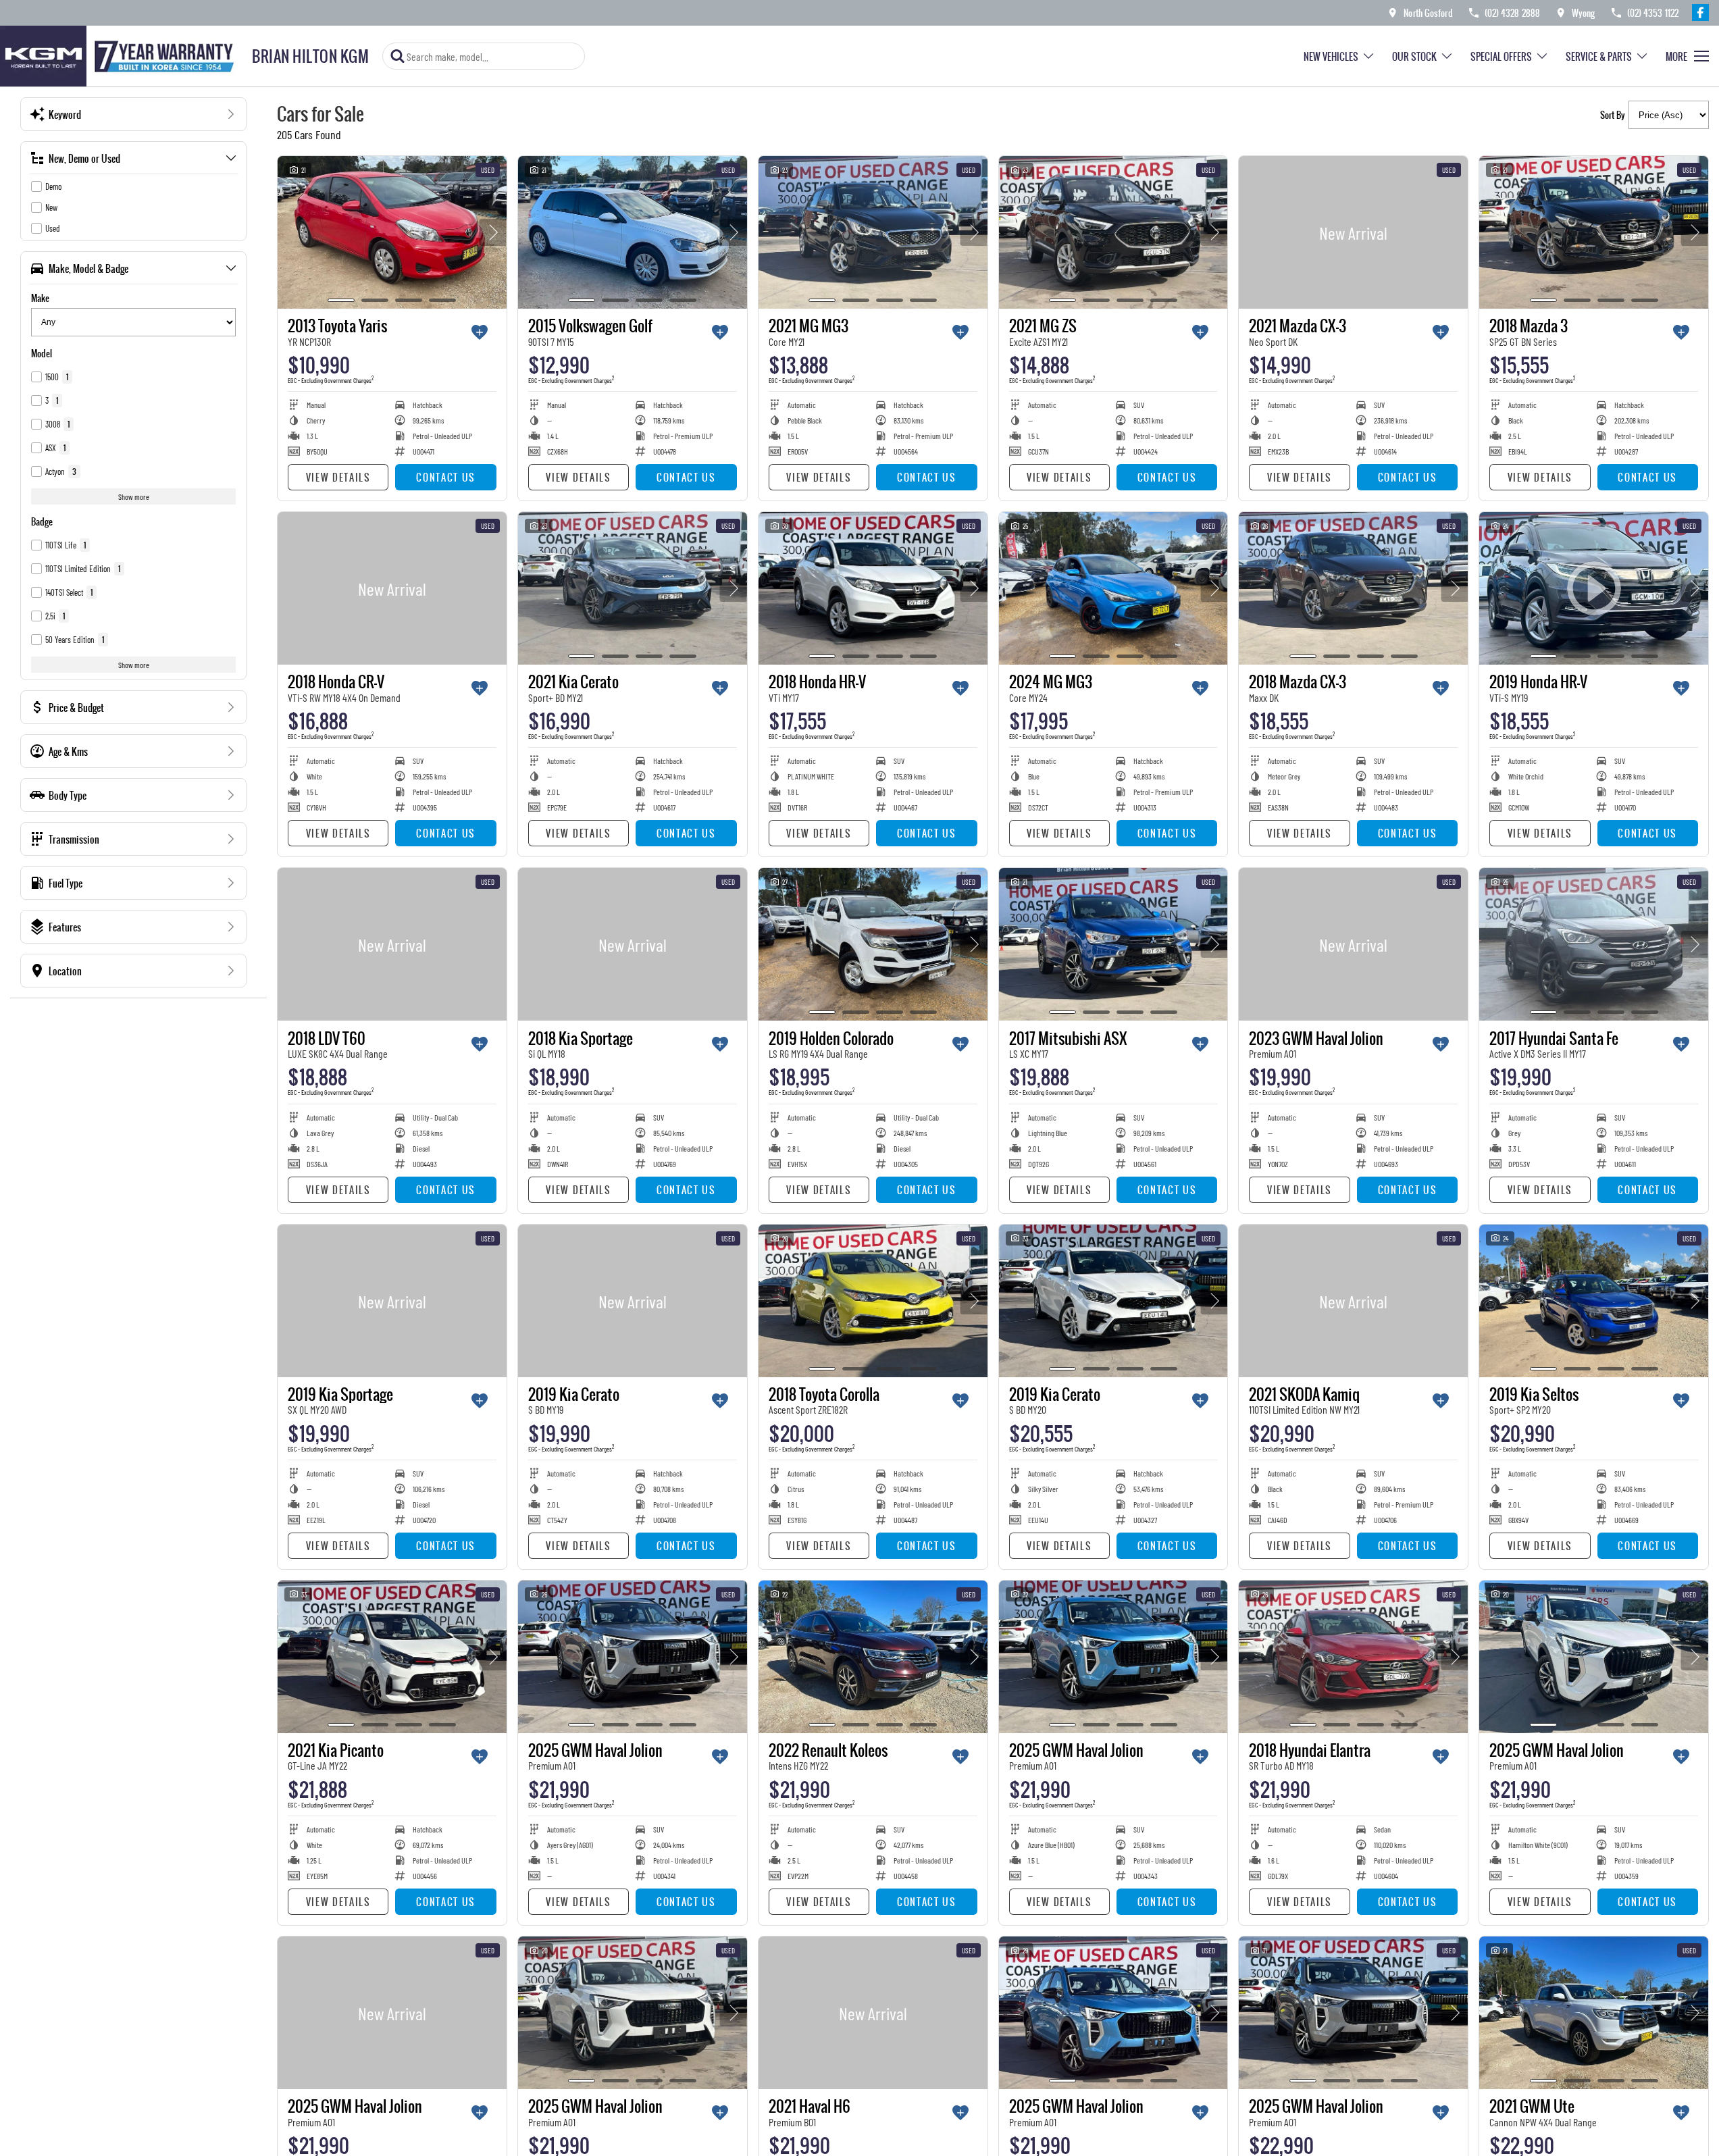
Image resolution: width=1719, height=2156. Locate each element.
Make (40, 298)
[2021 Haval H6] (873, 2013)
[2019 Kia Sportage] (392, 1301)
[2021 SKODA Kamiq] (1353, 1301)
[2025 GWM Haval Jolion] (633, 1657)
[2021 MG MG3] (873, 232)
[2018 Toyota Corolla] (873, 1301)
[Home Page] (121, 56)
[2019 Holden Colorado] (873, 944)
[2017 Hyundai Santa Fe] (1594, 944)
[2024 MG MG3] (1113, 588)
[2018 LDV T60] (392, 944)
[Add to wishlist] (480, 332)
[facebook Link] (1700, 12)
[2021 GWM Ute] (1594, 2013)
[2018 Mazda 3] (1594, 232)
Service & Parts (1599, 56)
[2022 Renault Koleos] (873, 1657)
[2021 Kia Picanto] (392, 1657)
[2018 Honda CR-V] (392, 588)
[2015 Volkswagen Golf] (633, 232)
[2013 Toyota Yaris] (392, 232)
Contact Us (446, 477)
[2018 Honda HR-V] (873, 588)
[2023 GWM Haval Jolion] (1353, 944)
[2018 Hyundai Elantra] (1353, 1657)
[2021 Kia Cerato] (633, 588)
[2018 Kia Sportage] (633, 944)
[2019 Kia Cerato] (633, 1301)
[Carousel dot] (341, 300)
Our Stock (1414, 56)
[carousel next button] (493, 232)
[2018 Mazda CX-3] (1353, 588)
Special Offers (1501, 56)
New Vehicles (1331, 56)
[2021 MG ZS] (1113, 232)
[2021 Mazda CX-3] (1353, 232)
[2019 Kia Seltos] (1594, 1301)
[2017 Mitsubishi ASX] (1113, 944)
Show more (134, 496)
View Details (338, 477)
